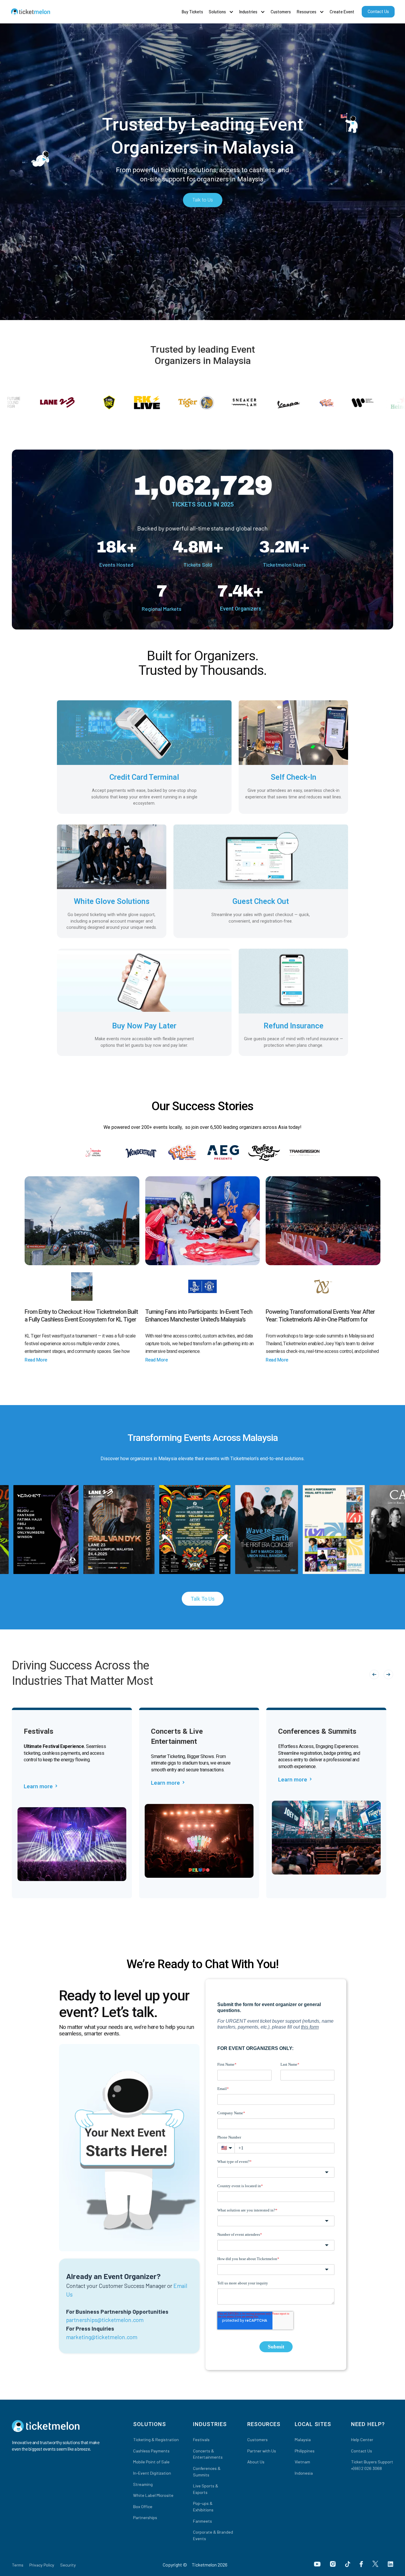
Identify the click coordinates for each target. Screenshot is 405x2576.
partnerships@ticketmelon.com (105, 2320)
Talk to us (203, 1599)
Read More (36, 1360)
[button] (221, 12)
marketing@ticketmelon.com (102, 2337)
